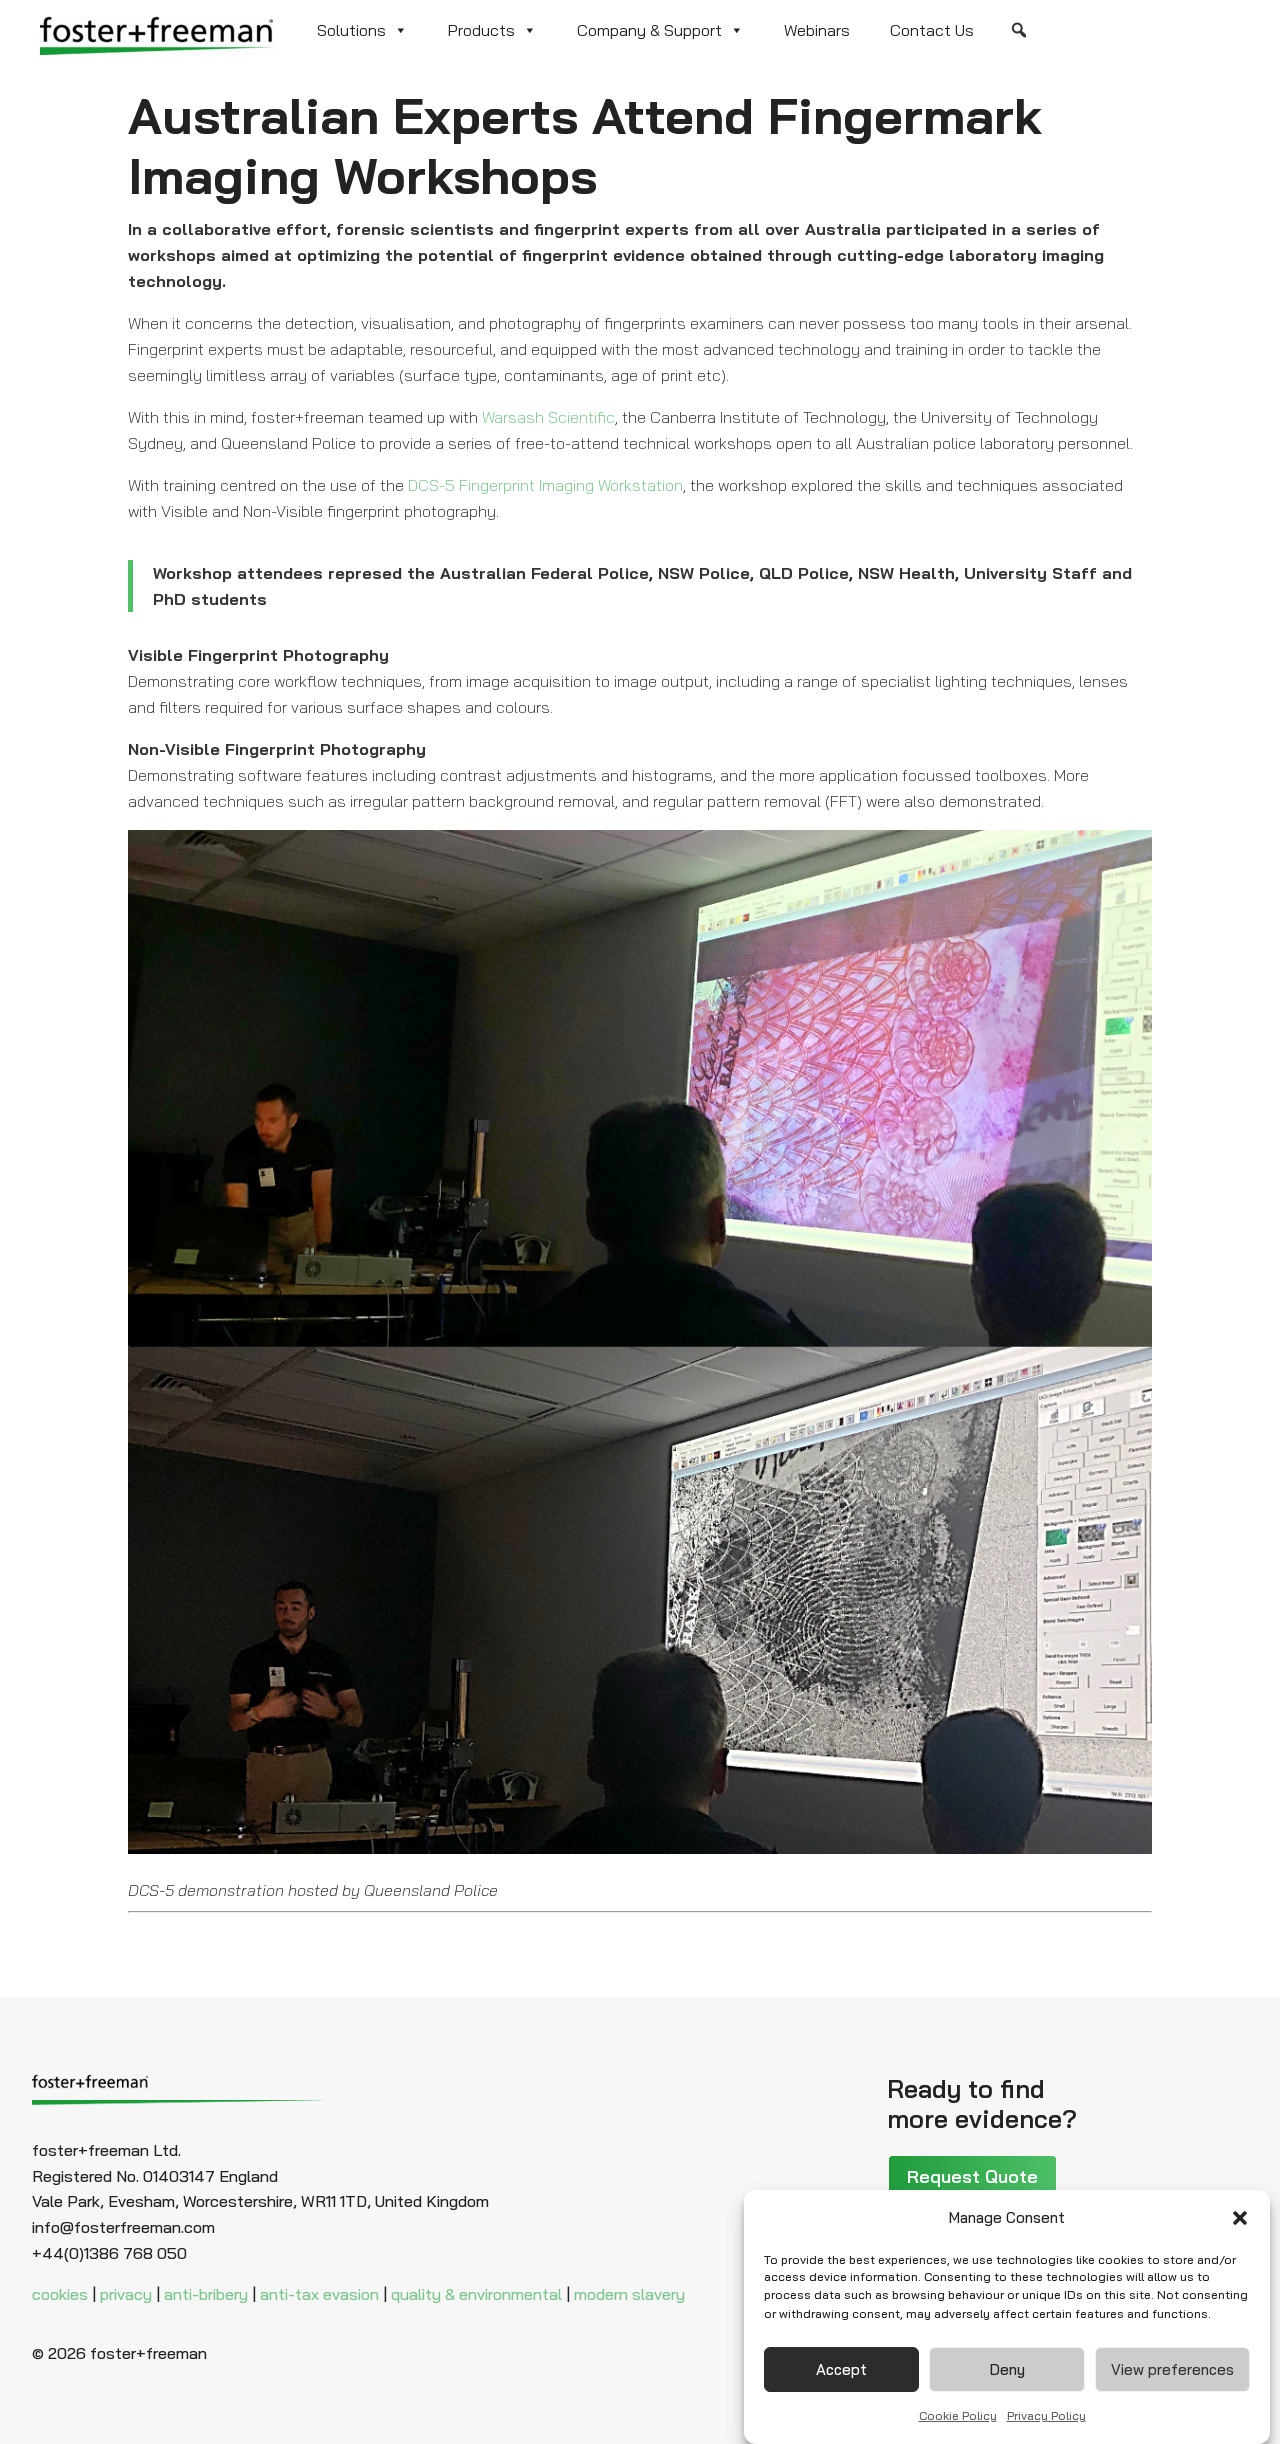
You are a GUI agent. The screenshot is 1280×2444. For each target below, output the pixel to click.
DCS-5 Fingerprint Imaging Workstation (545, 485)
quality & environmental (476, 2294)
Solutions (351, 30)
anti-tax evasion (319, 2294)
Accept (841, 2369)
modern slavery (629, 2294)
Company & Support (649, 30)
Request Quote (972, 2176)
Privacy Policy (1046, 2415)
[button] (1240, 2218)
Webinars (817, 30)
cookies (60, 2294)
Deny (1007, 2369)
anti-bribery (206, 2294)
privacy (126, 2294)
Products (481, 30)
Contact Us (932, 30)
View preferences (1172, 2369)
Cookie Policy (958, 2415)
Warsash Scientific (548, 417)
